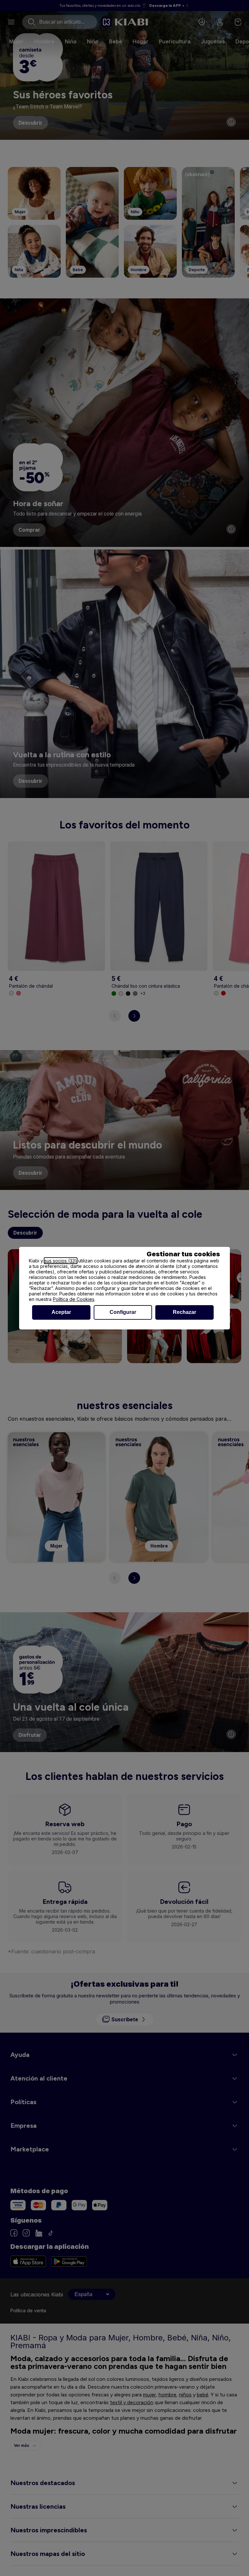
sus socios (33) (61, 1261)
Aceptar (61, 1312)
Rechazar (184, 1312)
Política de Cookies (74, 1299)
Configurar (123, 1312)
